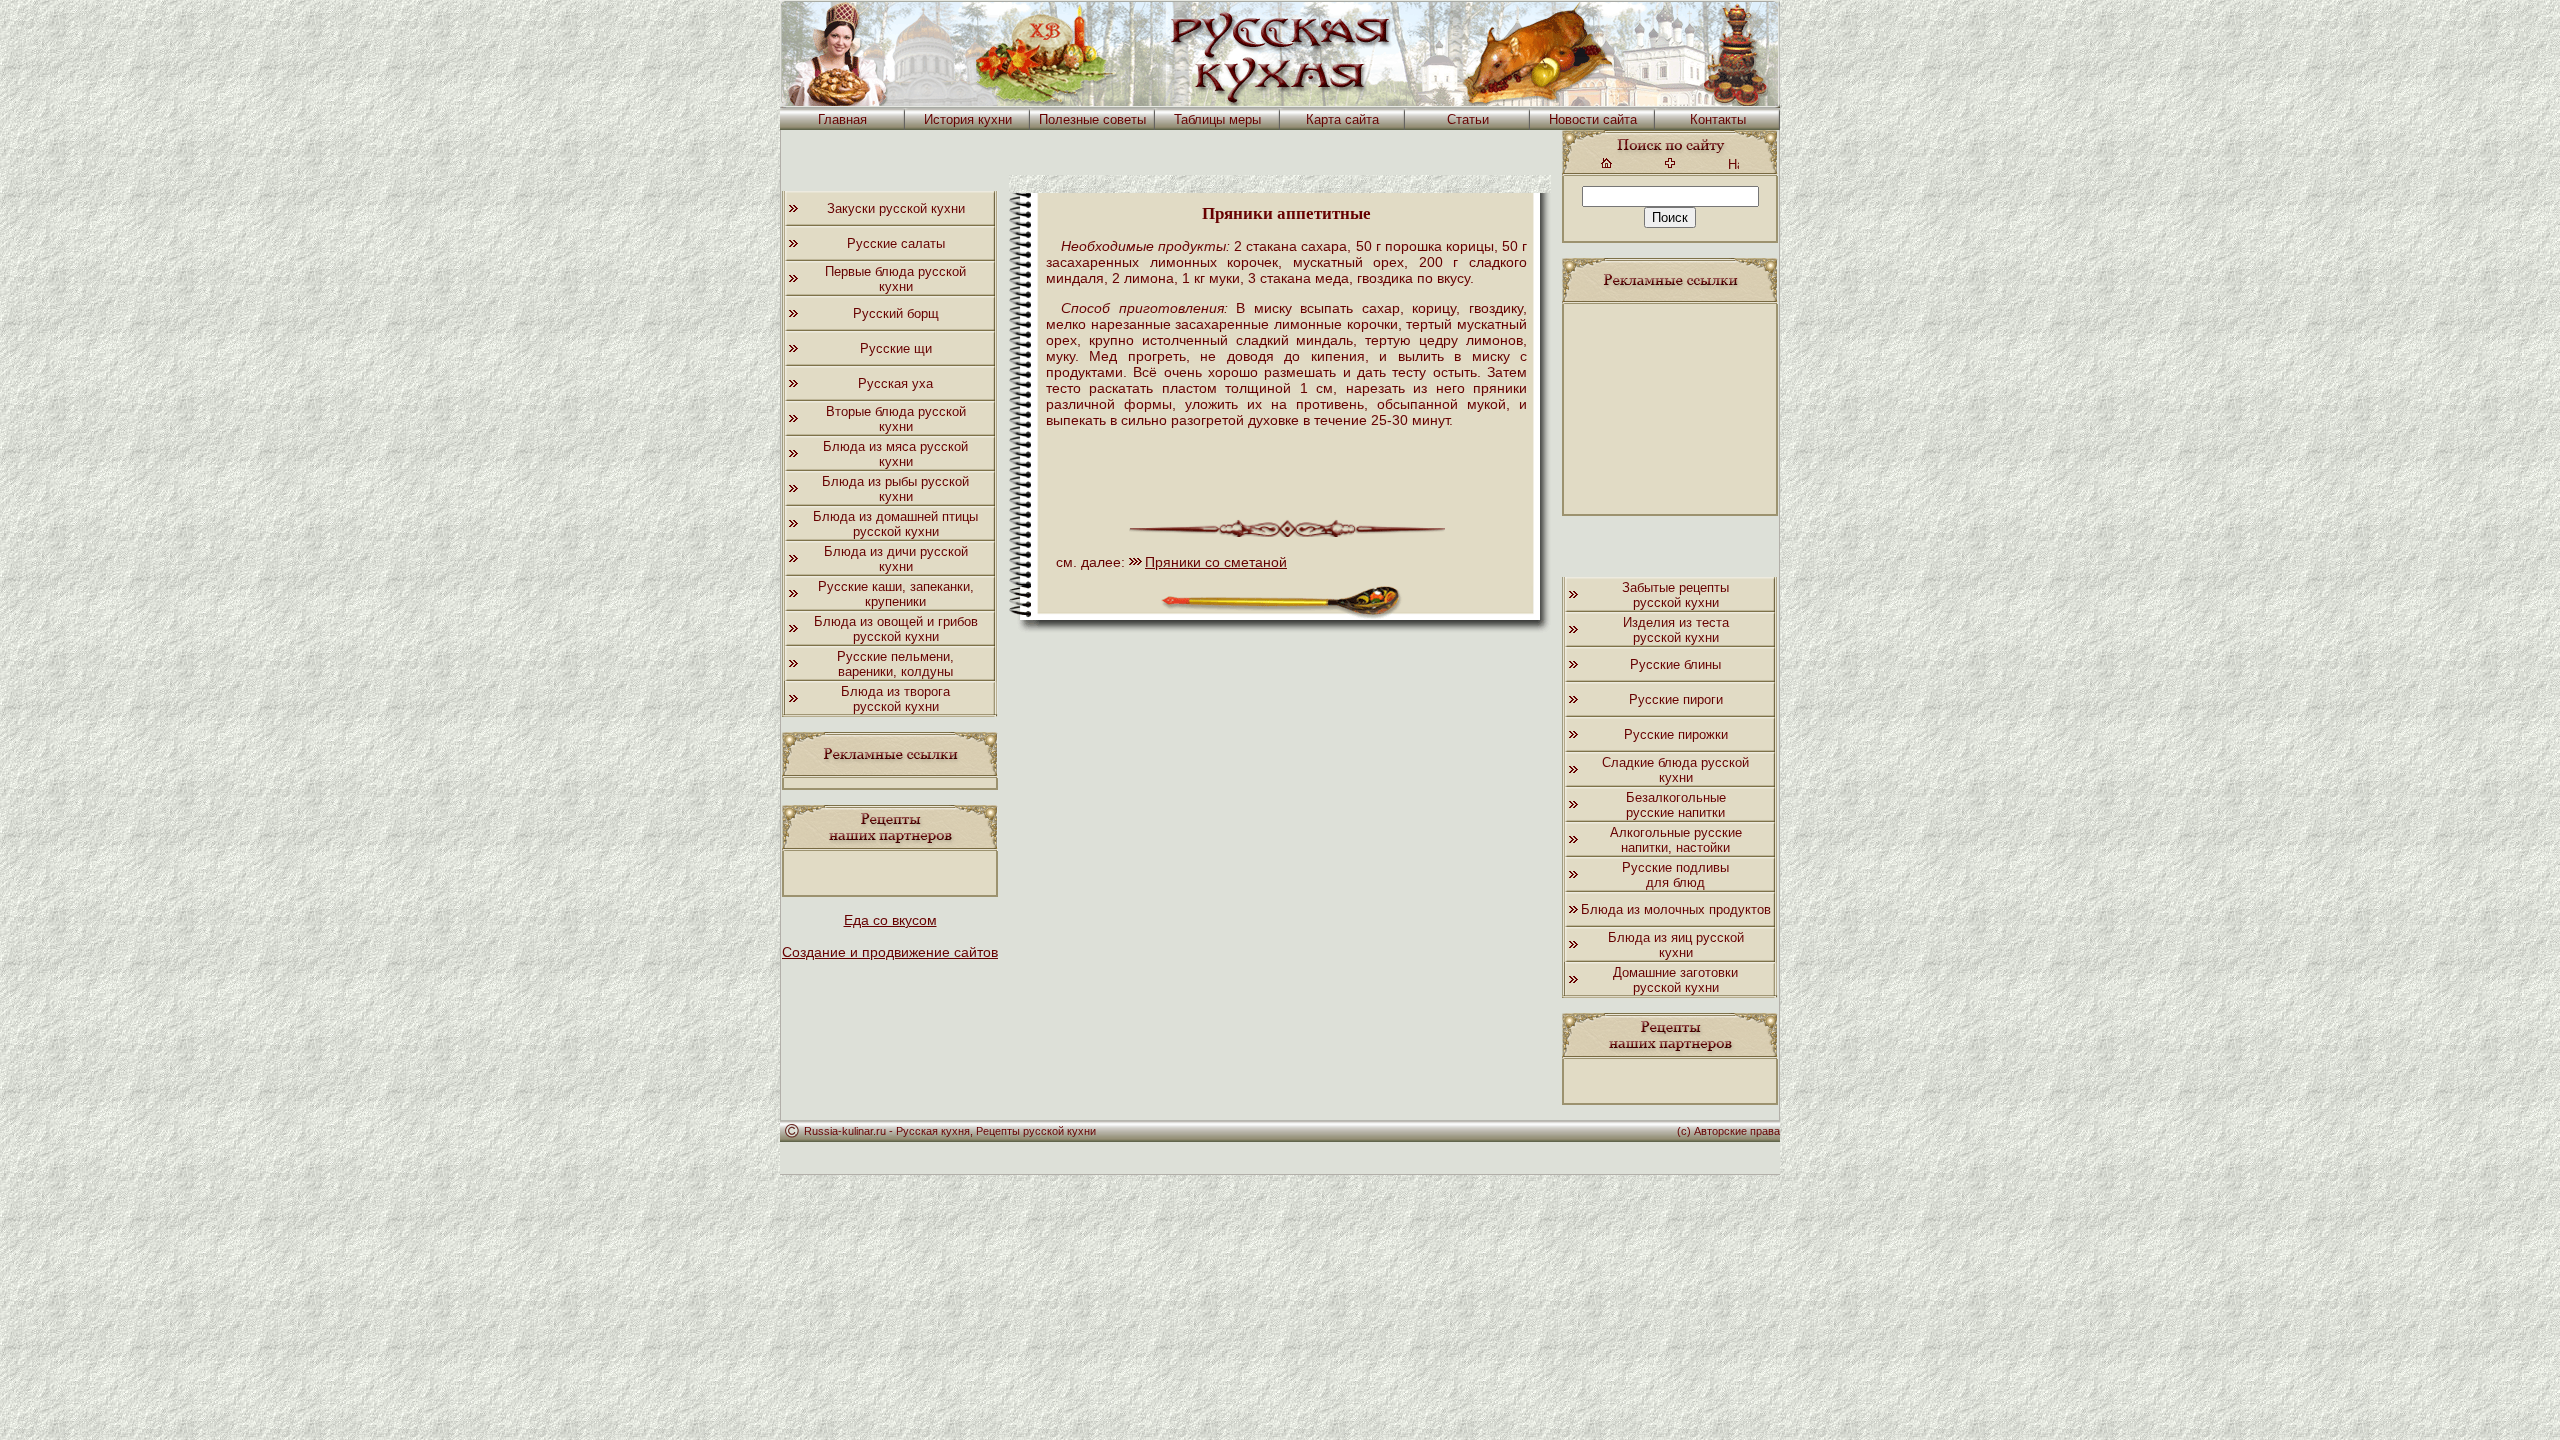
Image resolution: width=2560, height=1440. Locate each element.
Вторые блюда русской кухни (896, 419)
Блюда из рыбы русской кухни (895, 489)
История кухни (968, 119)
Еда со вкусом (890, 920)
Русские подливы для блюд (1675, 875)
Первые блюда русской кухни (895, 279)
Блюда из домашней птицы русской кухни (895, 524)
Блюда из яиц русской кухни (1676, 945)
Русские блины (1675, 664)
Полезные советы (1092, 119)
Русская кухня (933, 1131)
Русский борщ (896, 313)
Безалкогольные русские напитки (1676, 805)
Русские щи (896, 348)
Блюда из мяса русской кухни (895, 454)
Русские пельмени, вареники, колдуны (895, 664)
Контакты (1718, 119)
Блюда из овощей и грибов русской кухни (896, 629)
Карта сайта (1342, 119)
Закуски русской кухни (896, 208)
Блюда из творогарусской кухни (895, 699)
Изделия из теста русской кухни (1676, 630)
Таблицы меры (1217, 119)
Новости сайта (1593, 119)
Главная (842, 119)
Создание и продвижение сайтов (890, 952)
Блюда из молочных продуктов (1676, 909)
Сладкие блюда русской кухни (1675, 770)
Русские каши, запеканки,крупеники (896, 594)
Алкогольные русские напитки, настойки (1676, 840)
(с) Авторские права (1728, 1131)
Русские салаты (896, 243)
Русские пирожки (1676, 734)
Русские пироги (1676, 699)
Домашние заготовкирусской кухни (1675, 980)
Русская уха (895, 383)
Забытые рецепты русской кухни (1675, 595)
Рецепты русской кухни (1036, 1131)
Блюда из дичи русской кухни (896, 559)
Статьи (1468, 119)
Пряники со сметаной (1216, 562)
